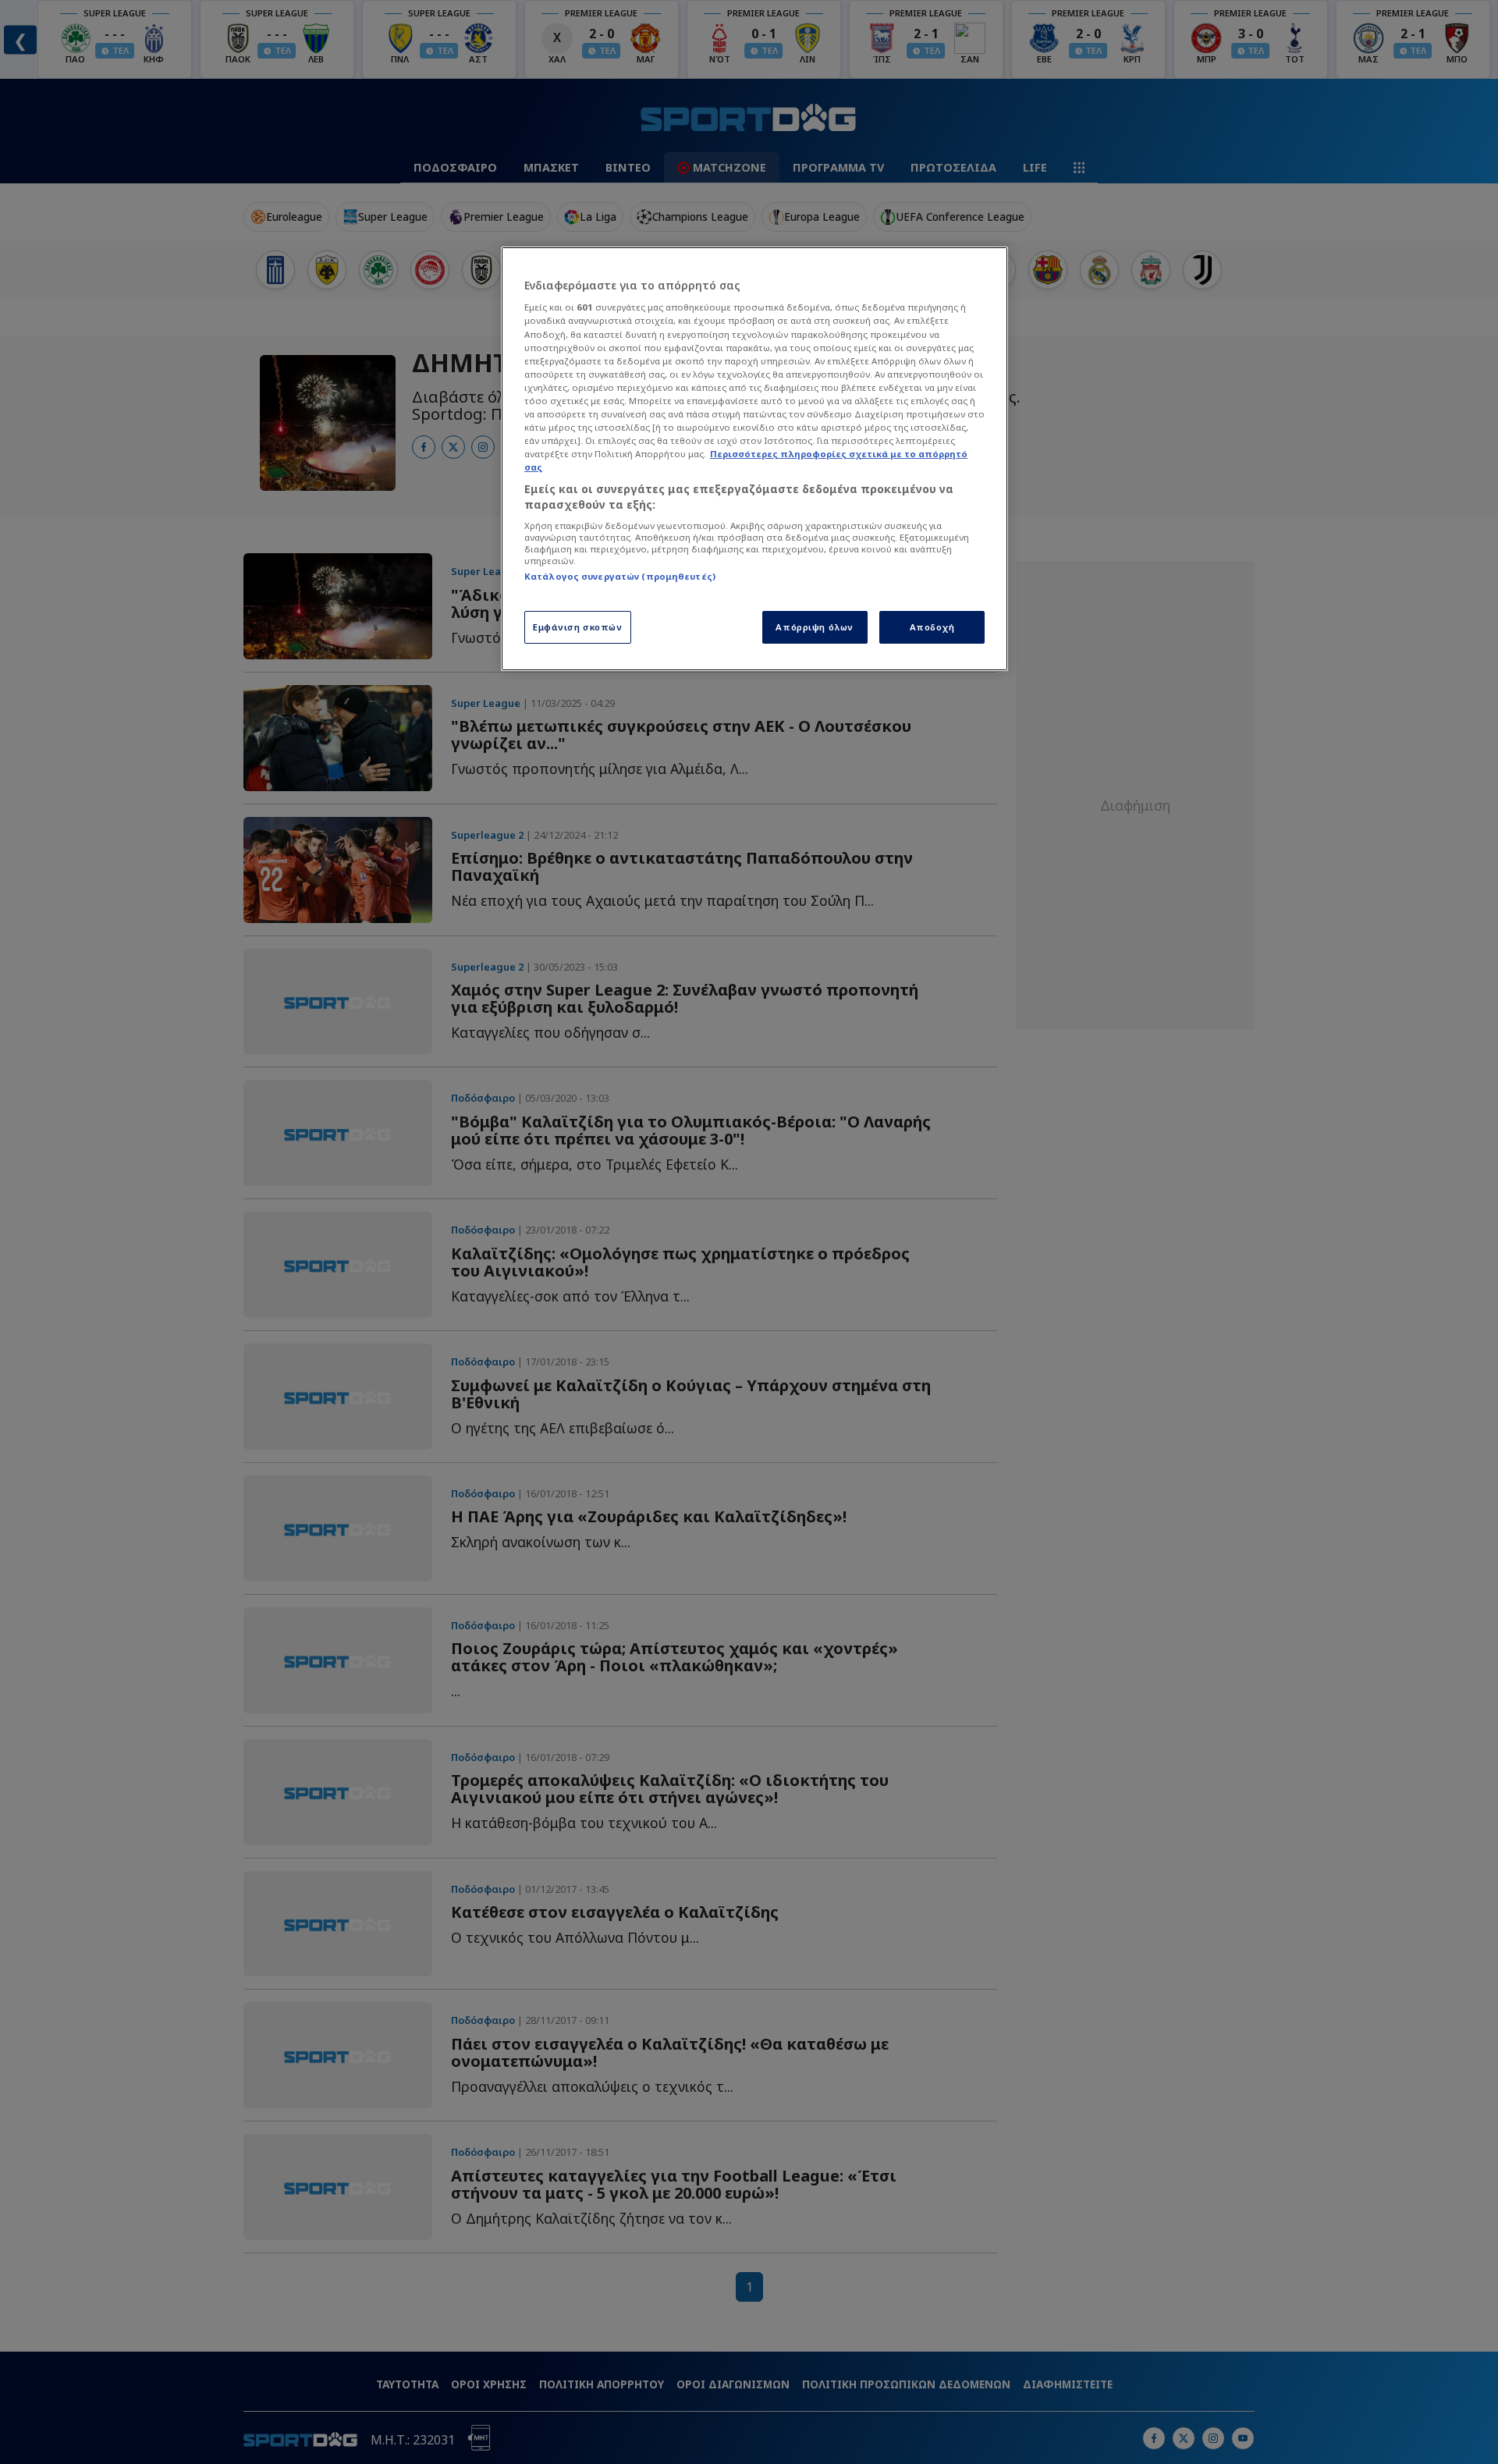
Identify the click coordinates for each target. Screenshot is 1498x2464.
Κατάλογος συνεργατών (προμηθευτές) (620, 576)
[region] (754, 459)
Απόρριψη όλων (814, 627)
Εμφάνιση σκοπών (578, 627)
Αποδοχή (932, 627)
